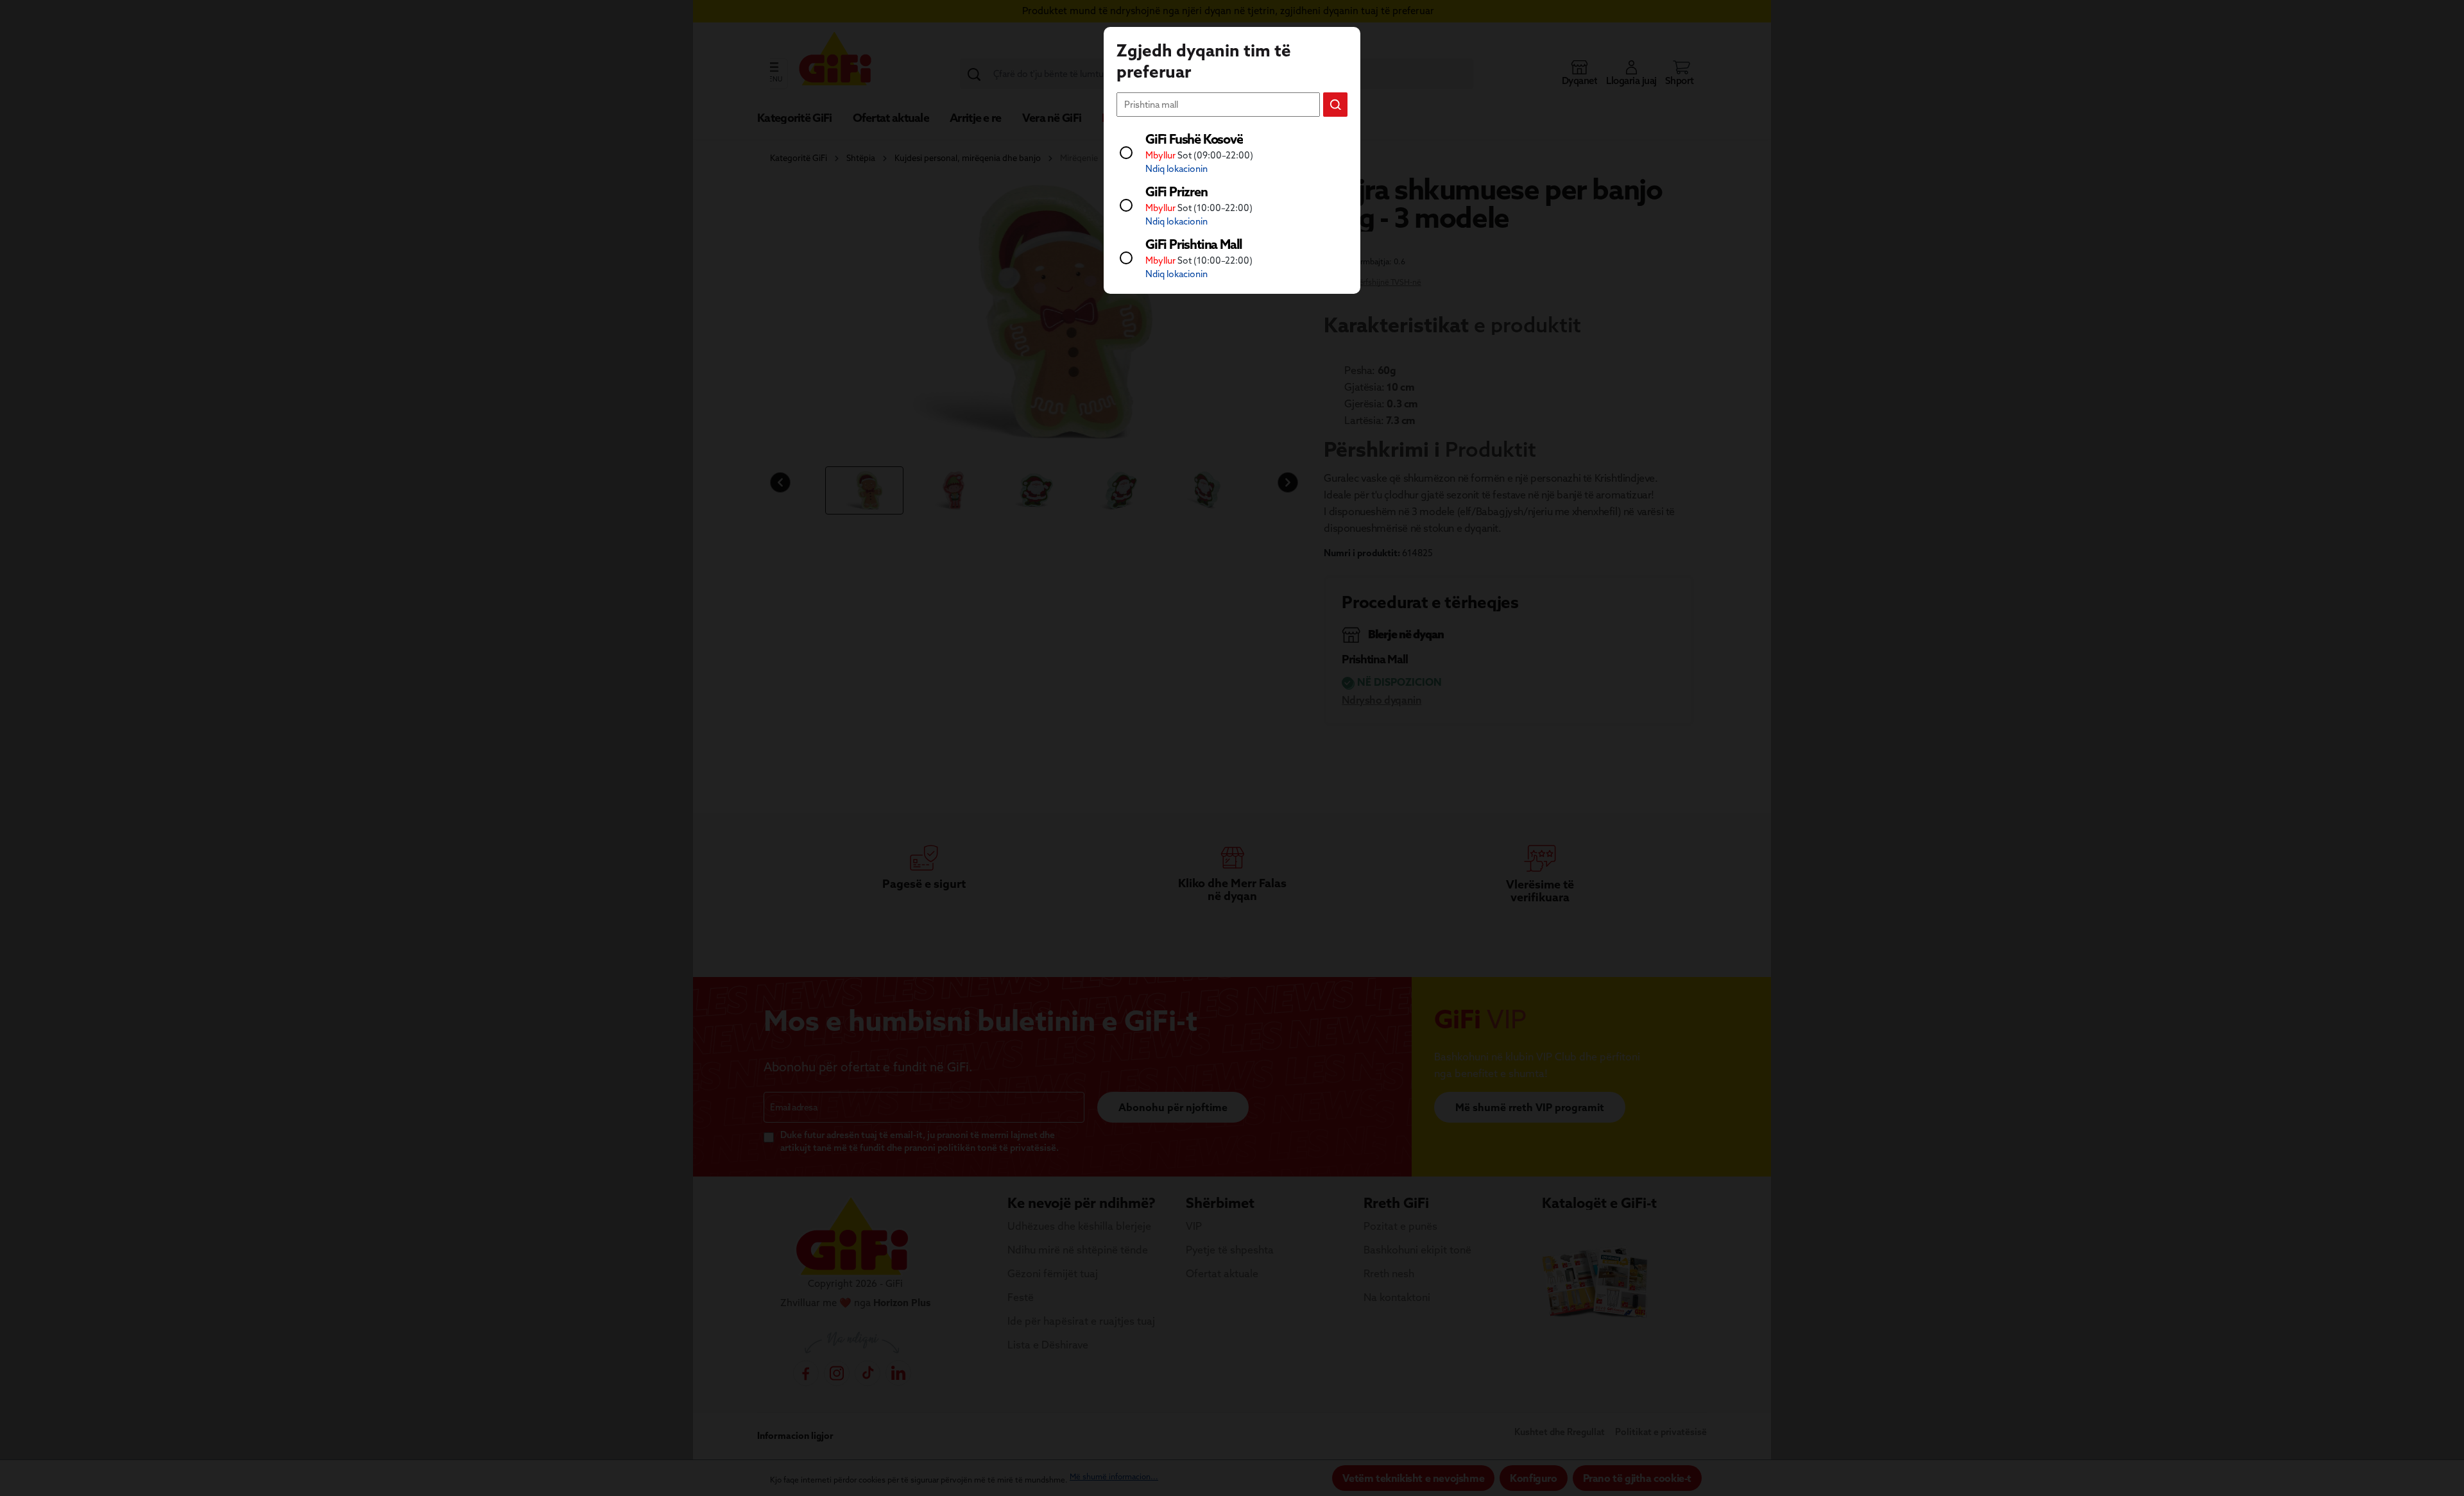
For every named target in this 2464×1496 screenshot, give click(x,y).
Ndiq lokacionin (1176, 169)
